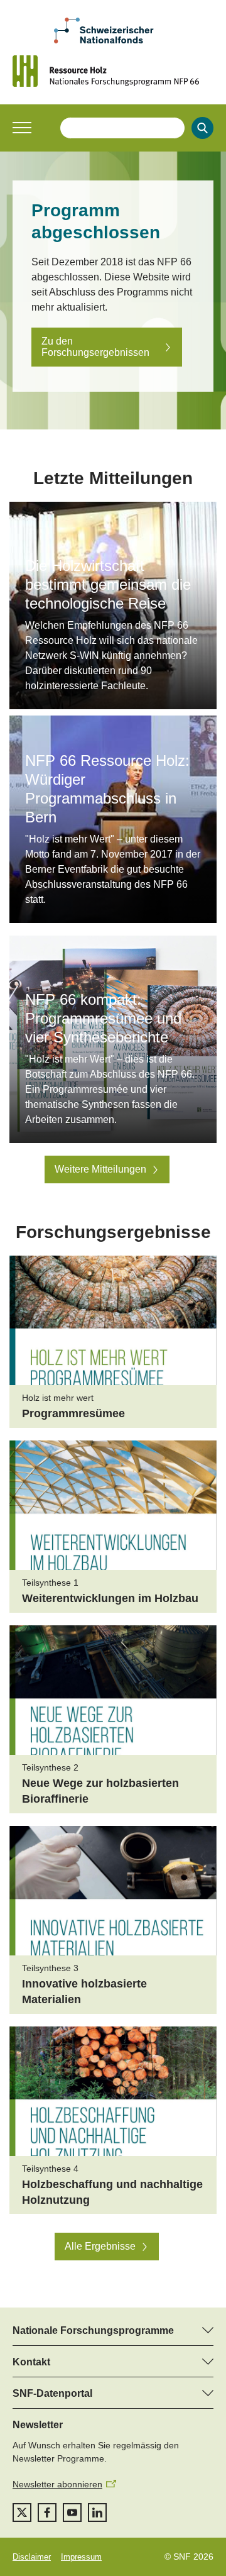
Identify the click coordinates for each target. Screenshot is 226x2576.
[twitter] (22, 2512)
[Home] (113, 71)
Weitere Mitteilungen (100, 1169)
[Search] (202, 128)
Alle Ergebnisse (100, 2246)
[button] (22, 128)
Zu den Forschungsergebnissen (95, 347)
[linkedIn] (97, 2512)
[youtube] (72, 2512)
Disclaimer (32, 2557)
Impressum (81, 2557)
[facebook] (47, 2512)
